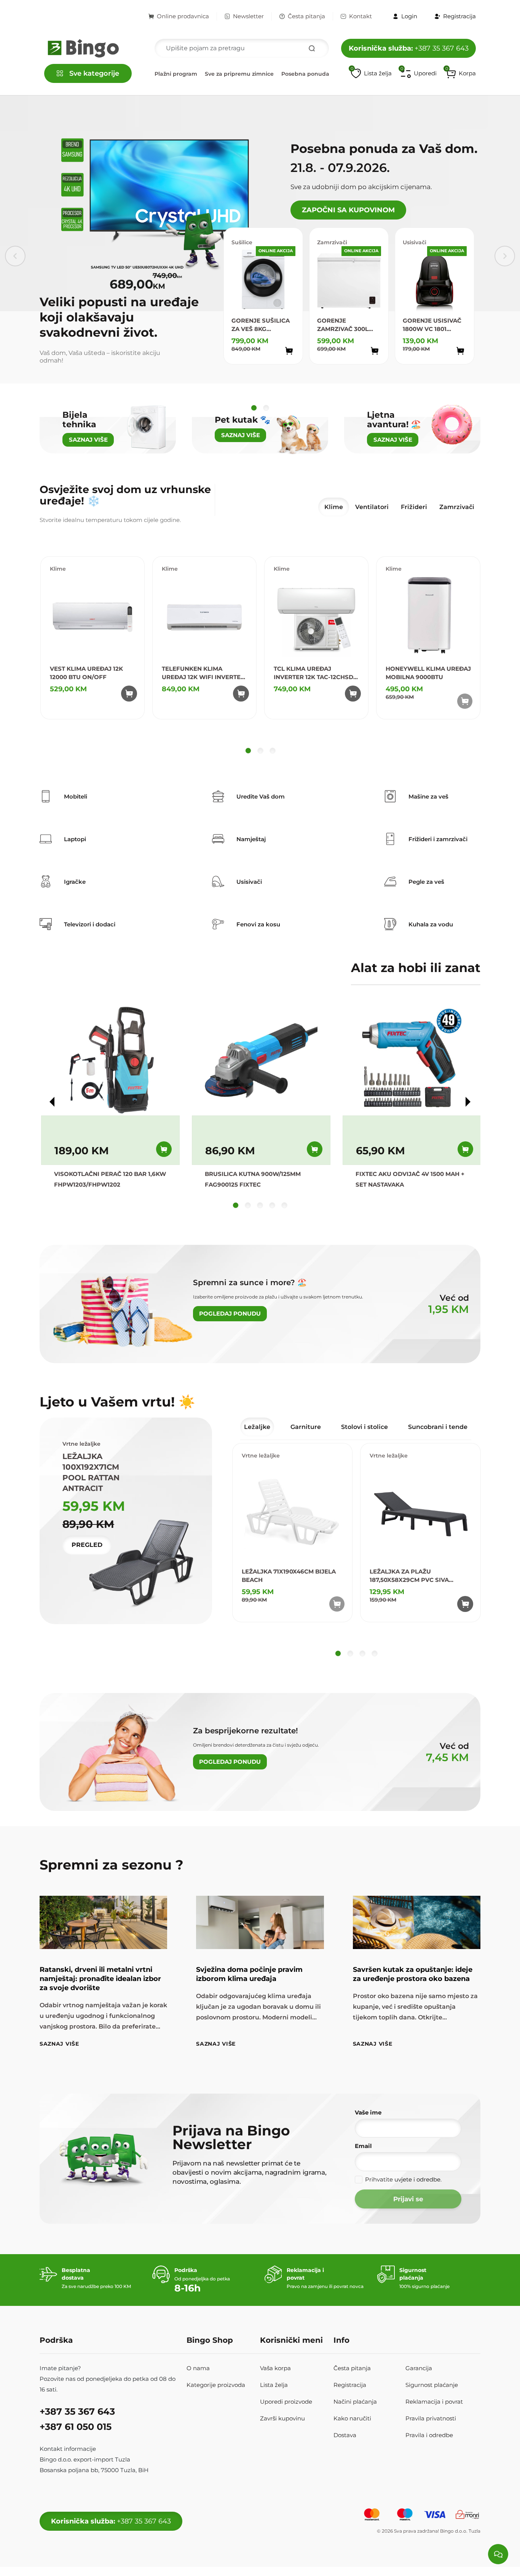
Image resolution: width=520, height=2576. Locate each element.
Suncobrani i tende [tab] (438, 1427)
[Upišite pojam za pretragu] (312, 48)
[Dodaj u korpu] (289, 351)
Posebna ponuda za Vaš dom (322, 74)
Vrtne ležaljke (261, 1456)
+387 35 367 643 (409, 48)
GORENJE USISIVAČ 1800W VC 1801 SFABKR (432, 325)
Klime (58, 569)
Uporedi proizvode (286, 2402)
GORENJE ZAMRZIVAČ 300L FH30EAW (343, 325)
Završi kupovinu (282, 2418)
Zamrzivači (332, 242)
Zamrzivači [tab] (457, 507)
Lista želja (274, 2385)
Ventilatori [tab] (372, 507)
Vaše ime (368, 2112)
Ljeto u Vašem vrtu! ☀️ (117, 1402)
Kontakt (360, 16)
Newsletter (248, 16)
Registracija (350, 2385)
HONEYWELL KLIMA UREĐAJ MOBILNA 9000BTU (428, 673)
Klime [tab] (334, 507)
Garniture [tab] (306, 1427)
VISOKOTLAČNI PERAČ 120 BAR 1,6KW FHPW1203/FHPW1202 (110, 1179)
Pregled (87, 1545)
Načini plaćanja (355, 2402)
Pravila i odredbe (429, 2435)
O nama (198, 2368)
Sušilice (242, 242)
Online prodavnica (183, 16)
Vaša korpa (275, 2368)
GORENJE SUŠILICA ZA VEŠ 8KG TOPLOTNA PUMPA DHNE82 (261, 325)
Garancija (419, 2368)
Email (363, 2146)
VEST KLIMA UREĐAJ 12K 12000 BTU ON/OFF (86, 673)
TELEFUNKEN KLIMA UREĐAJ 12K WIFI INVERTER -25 (203, 673)
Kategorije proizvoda (216, 2385)
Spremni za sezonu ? (112, 1865)
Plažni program (176, 74)
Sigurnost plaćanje (432, 2385)
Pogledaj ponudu (230, 1313)
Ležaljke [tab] (257, 1427)
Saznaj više (59, 2044)
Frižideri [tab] (414, 507)
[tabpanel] (260, 656)
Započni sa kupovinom (348, 210)
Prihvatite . (403, 2179)
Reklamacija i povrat (434, 2402)
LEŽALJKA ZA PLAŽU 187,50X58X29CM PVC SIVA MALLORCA (409, 1576)
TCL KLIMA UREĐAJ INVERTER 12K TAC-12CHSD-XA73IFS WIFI (315, 673)
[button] (461, 73)
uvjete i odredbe (417, 2179)
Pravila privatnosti (431, 2418)
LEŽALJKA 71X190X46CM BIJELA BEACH (289, 1576)
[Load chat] (498, 2554)
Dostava (345, 2435)
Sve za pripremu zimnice (239, 74)
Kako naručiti (352, 2418)
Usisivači (415, 242)
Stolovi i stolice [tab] (364, 1427)
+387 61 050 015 (76, 2427)
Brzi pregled (280, 365)
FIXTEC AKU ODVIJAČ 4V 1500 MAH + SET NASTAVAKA (410, 1179)
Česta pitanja (306, 16)
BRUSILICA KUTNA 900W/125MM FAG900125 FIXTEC (253, 1179)
